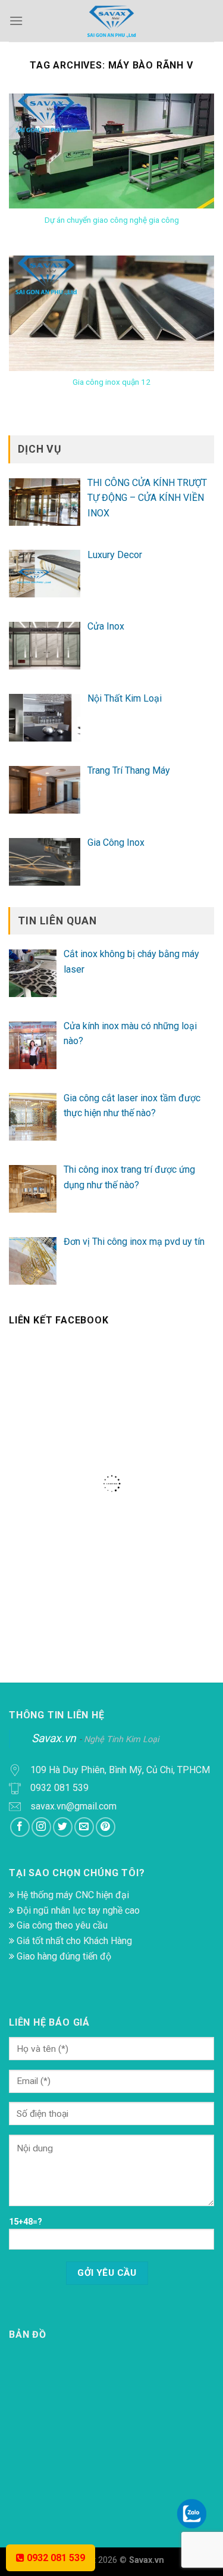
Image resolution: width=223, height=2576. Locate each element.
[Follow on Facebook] (20, 1827)
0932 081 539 (55, 2558)
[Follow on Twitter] (63, 1827)
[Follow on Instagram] (41, 1827)
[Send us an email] (84, 1827)
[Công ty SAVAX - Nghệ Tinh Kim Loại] (112, 21)
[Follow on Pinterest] (106, 1827)
